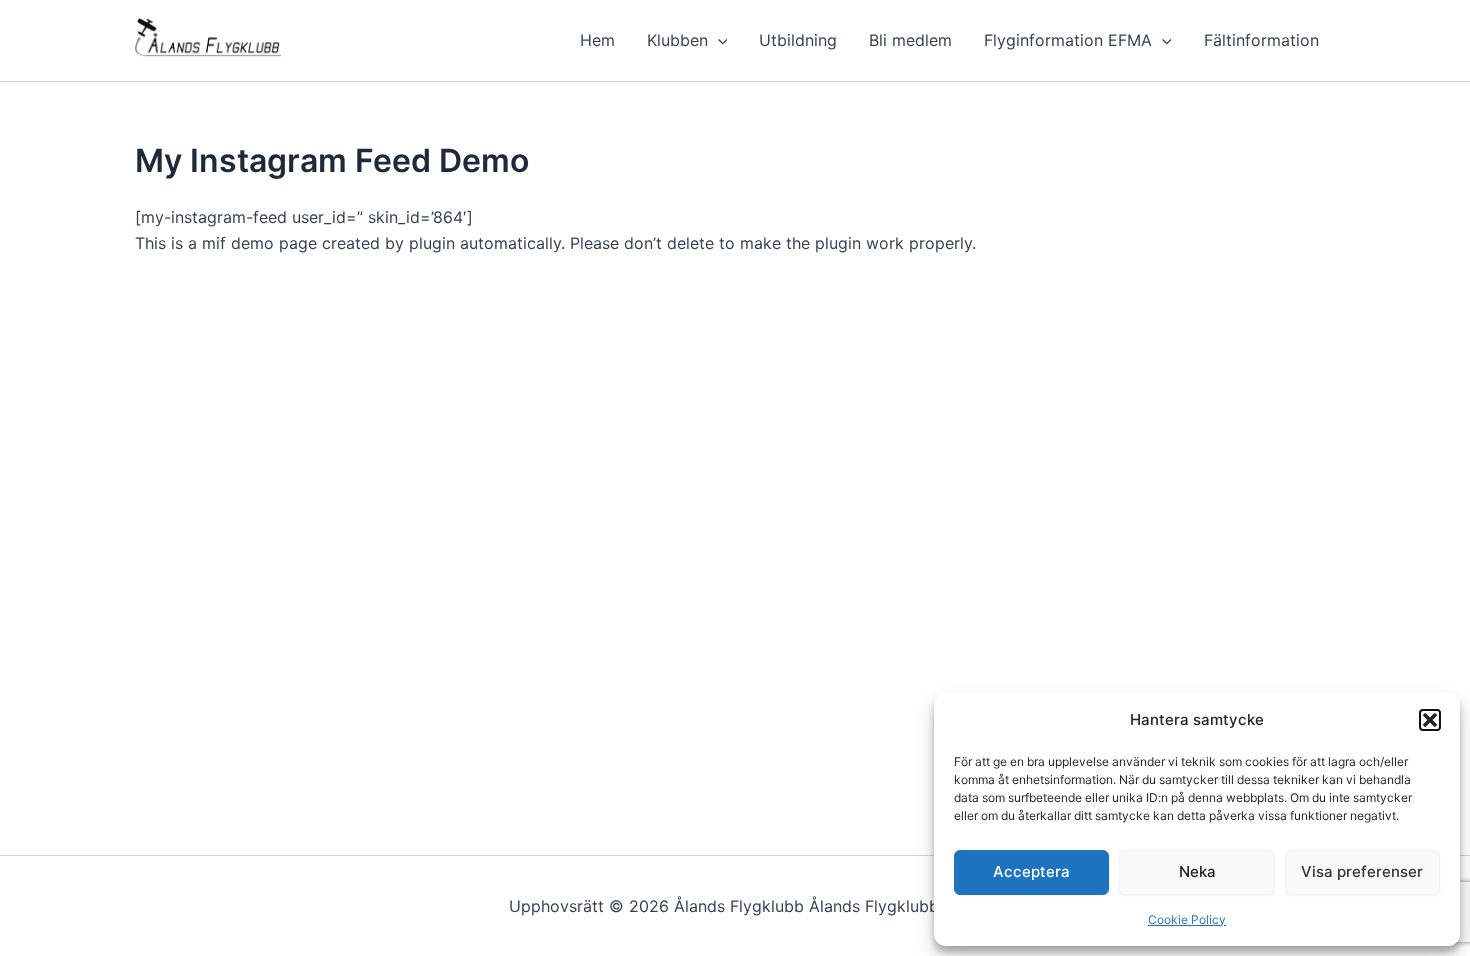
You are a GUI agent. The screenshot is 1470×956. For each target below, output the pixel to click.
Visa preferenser (1362, 871)
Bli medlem (910, 40)
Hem (597, 40)
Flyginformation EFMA (1068, 40)
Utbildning (798, 40)
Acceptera (1031, 871)
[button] (1430, 720)
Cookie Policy (1187, 919)
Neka (1197, 871)
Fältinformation (1261, 40)
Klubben (677, 40)
